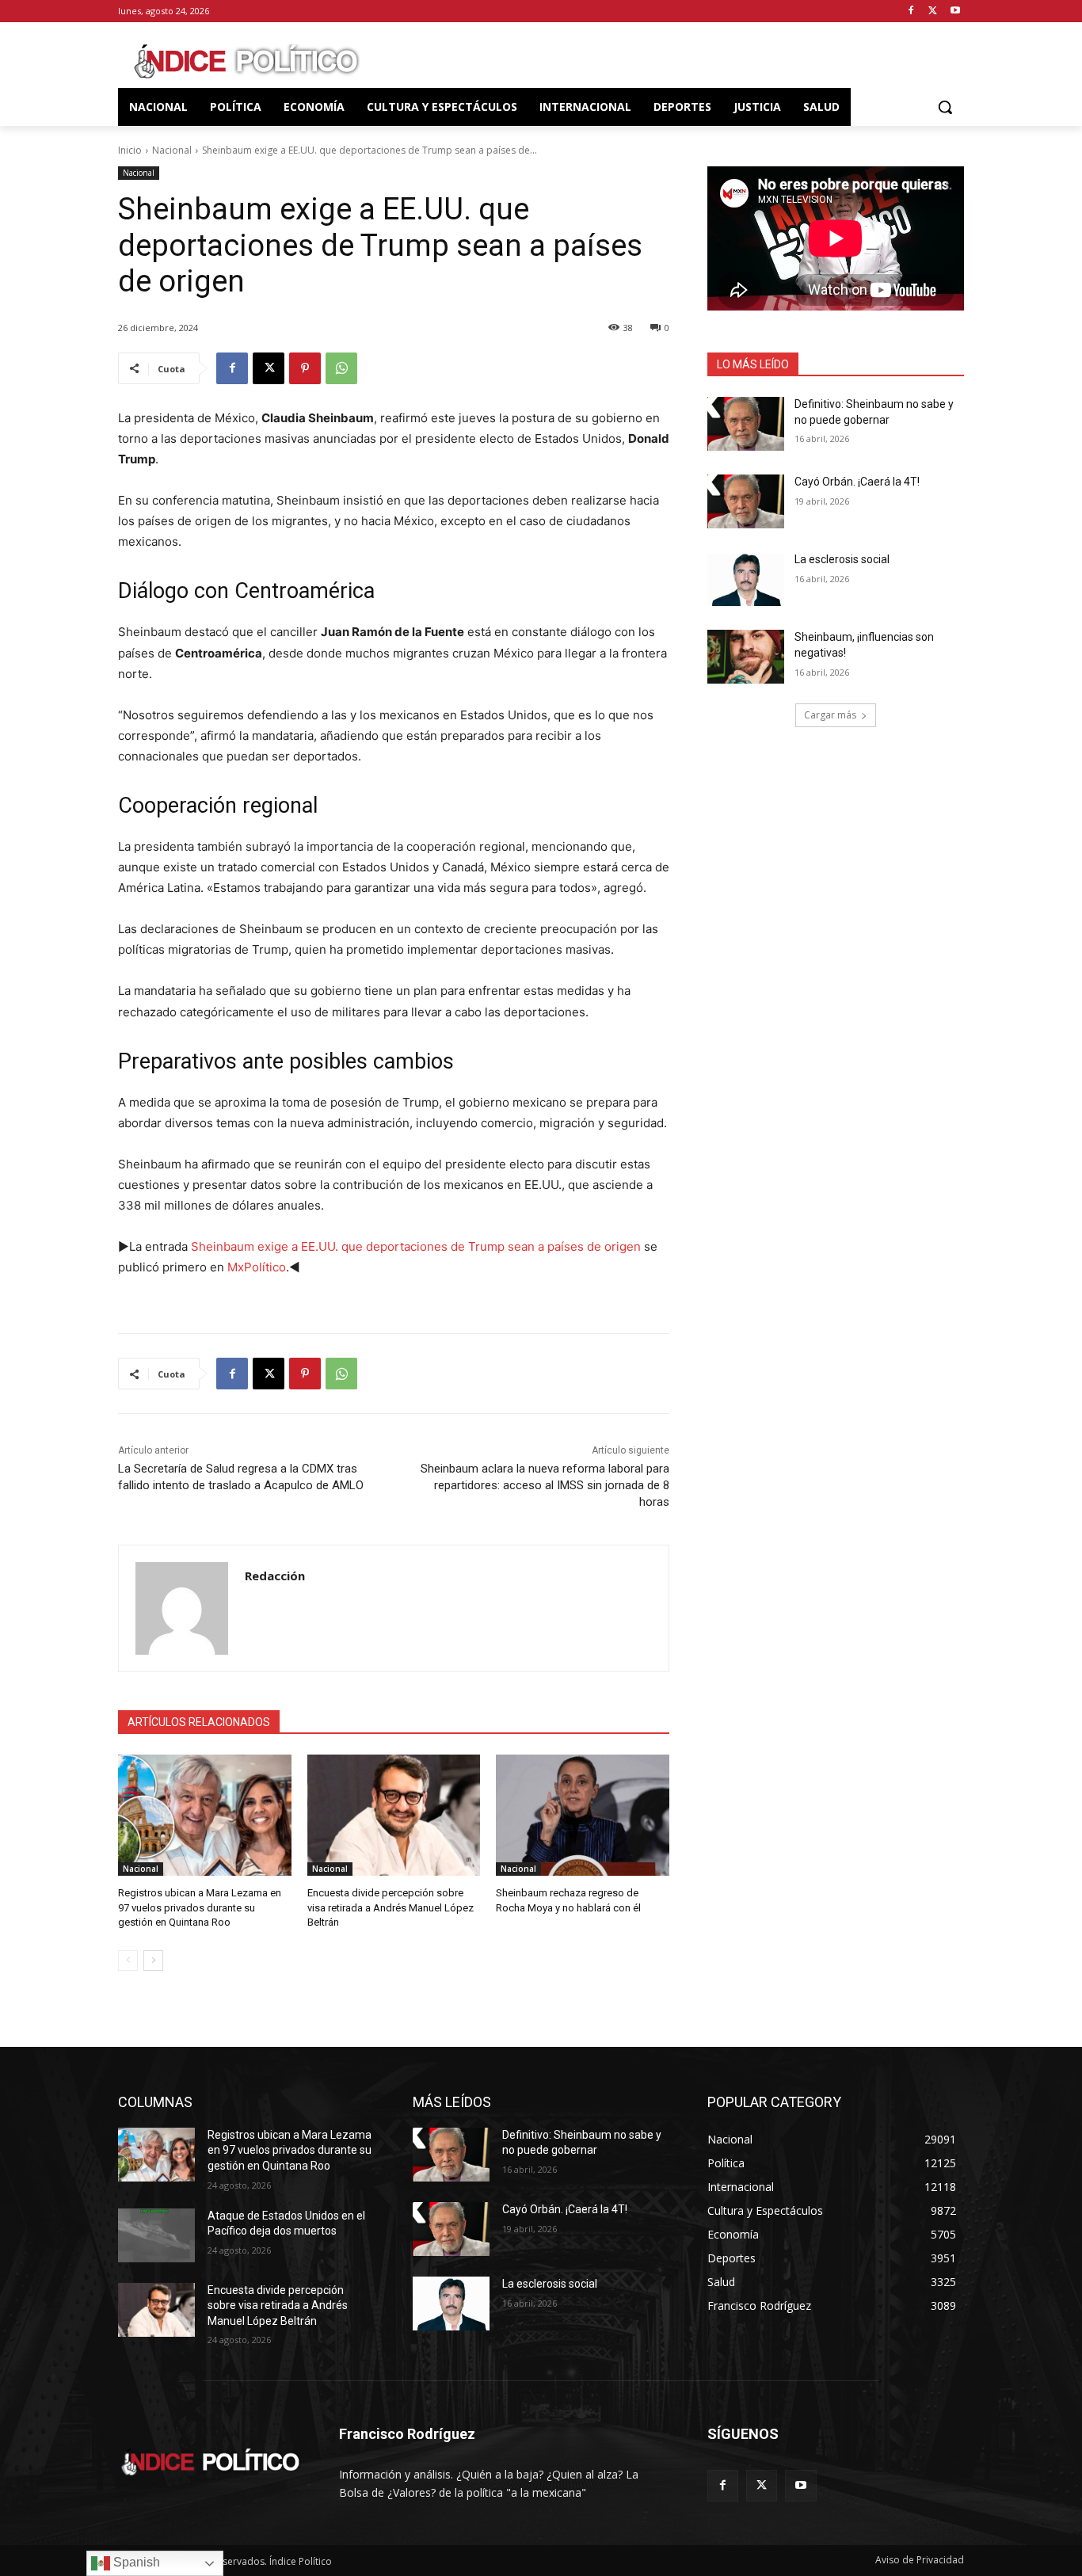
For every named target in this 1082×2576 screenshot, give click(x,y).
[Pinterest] (305, 368)
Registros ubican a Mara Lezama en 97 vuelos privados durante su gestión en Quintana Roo (200, 1907)
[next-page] (153, 1961)
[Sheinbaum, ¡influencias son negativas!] (746, 657)
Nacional (172, 150)
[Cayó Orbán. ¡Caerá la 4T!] (746, 501)
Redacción (275, 1576)
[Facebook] (911, 11)
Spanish (135, 2562)
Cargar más (830, 715)
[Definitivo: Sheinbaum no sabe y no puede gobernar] (746, 424)
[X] (933, 11)
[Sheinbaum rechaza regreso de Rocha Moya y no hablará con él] (583, 1815)
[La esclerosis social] (746, 579)
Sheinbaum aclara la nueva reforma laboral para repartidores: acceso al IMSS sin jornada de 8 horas (545, 1485)
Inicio (130, 150)
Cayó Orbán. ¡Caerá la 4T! (857, 482)
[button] (945, 107)
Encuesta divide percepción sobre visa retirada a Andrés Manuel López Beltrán (391, 1907)
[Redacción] (182, 1608)
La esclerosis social (842, 559)
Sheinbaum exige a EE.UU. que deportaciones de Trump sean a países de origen (416, 1246)
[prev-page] (128, 1961)
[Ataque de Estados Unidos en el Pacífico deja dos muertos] (156, 2235)
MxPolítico (257, 1267)
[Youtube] (955, 11)
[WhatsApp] (341, 368)
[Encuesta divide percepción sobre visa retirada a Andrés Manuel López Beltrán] (394, 1815)
